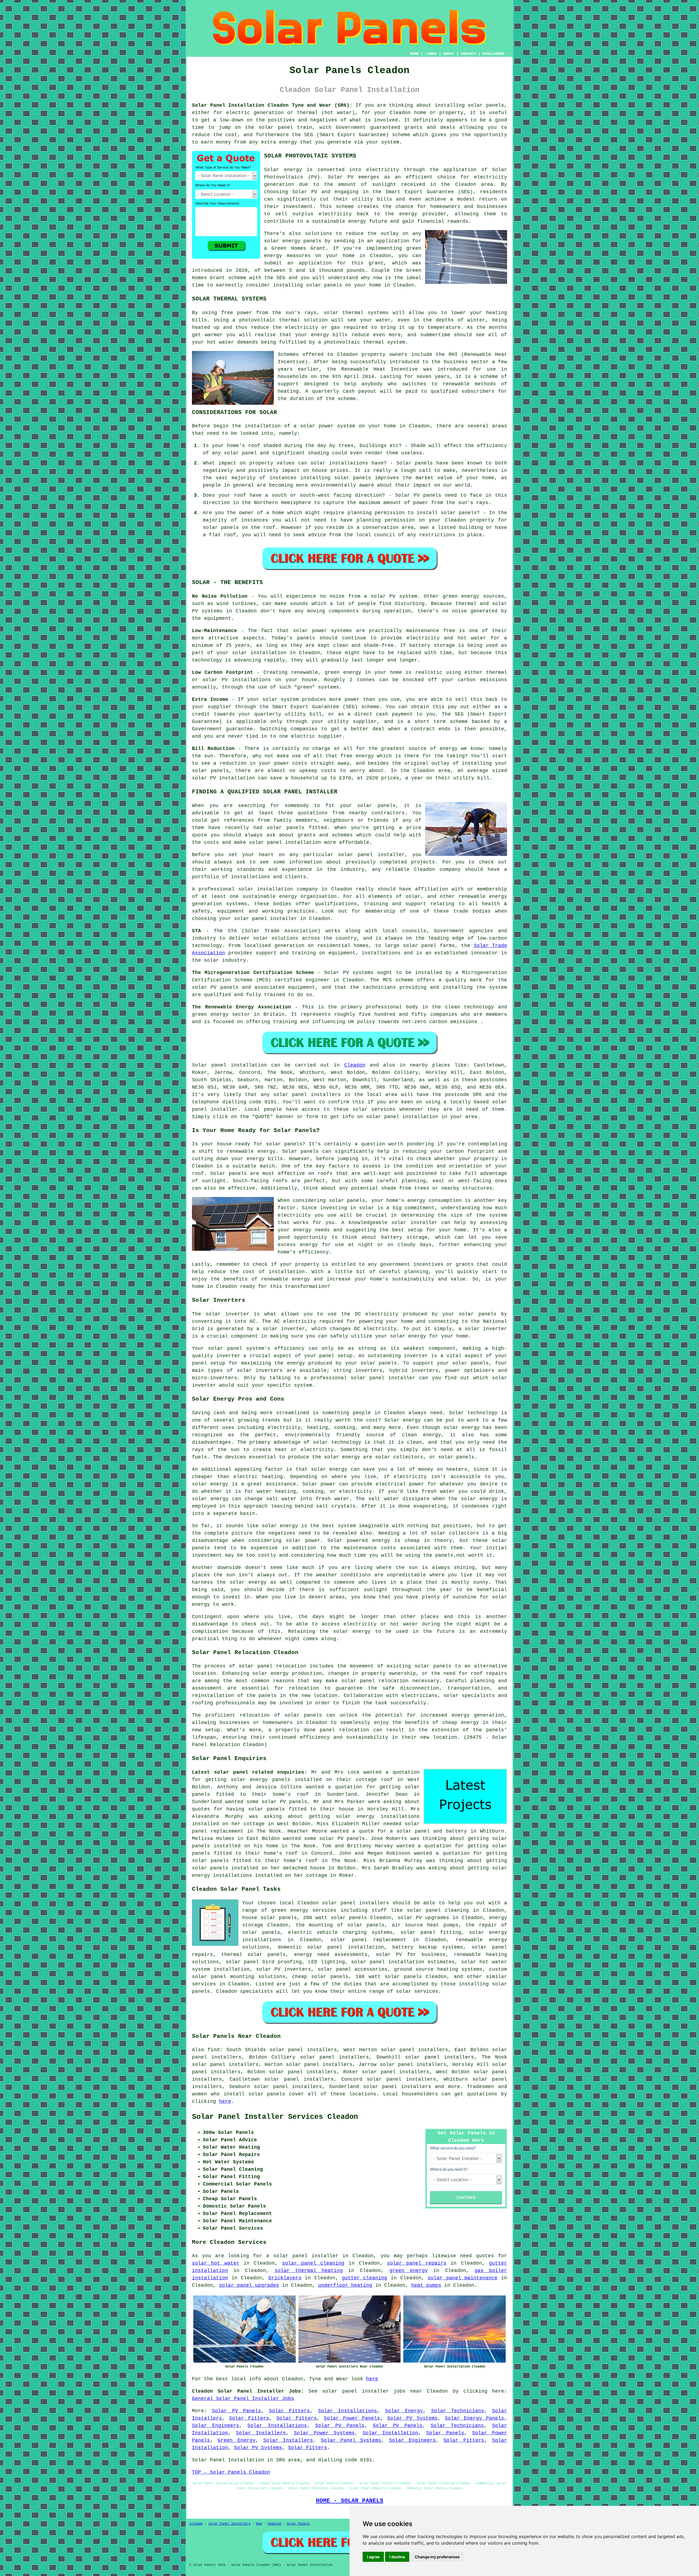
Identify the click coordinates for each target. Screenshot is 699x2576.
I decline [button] (397, 2557)
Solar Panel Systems (351, 2440)
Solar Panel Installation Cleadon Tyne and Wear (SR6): (272, 105)
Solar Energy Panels (474, 2418)
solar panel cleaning (313, 2263)
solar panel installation (346, 1947)
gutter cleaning (365, 2278)
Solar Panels (445, 2433)
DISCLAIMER (493, 54)
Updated (274, 2524)
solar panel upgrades (249, 2285)
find (214, 2050)
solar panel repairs (417, 2263)
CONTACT (468, 54)
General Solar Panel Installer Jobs (243, 2399)
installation (263, 426)
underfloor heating (345, 2285)
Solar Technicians (458, 2411)
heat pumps (426, 2285)
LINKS (431, 54)
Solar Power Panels (352, 2418)
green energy (409, 2271)
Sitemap (196, 2524)
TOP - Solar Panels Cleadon (231, 2472)
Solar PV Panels (236, 2411)
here (225, 2101)
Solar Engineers (216, 2426)
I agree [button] (373, 2557)
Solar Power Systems (324, 2433)
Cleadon (355, 1065)
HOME (414, 54)
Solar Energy (404, 2411)
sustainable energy (339, 221)
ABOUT (449, 54)
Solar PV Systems (412, 2418)
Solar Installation (391, 2433)
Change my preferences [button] (437, 2557)
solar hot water (484, 1962)
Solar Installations (348, 2411)
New (259, 2524)
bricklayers (285, 2278)
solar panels (486, 105)
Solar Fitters (289, 2411)
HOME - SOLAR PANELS (350, 2501)
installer (402, 1378)
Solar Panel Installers (229, 2524)
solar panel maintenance (463, 2278)
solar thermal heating (309, 2271)
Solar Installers (261, 2433)
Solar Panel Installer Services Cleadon (275, 2117)
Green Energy (236, 2440)
